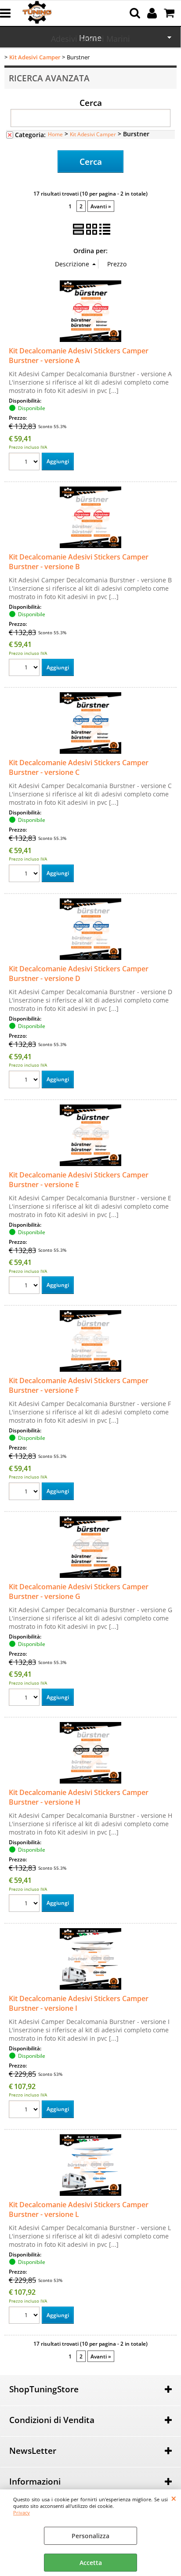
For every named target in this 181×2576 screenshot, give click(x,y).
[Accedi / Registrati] (153, 13)
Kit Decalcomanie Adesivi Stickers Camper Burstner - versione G (79, 1591)
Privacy (22, 2512)
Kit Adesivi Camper (93, 134)
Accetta (91, 2563)
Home (55, 134)
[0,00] (170, 13)
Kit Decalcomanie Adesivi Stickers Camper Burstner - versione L (79, 2209)
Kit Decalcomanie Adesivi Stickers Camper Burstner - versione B (79, 562)
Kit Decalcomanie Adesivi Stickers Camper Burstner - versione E (79, 1180)
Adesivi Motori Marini (90, 39)
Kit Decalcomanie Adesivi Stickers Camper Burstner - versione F (79, 1385)
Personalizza (90, 2536)
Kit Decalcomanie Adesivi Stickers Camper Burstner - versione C (79, 767)
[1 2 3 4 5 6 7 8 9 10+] (25, 463)
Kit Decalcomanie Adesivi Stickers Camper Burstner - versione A (79, 356)
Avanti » (101, 206)
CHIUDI (174, 2498)
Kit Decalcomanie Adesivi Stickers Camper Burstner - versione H (79, 1797)
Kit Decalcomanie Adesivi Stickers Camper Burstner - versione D (79, 974)
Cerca (91, 102)
